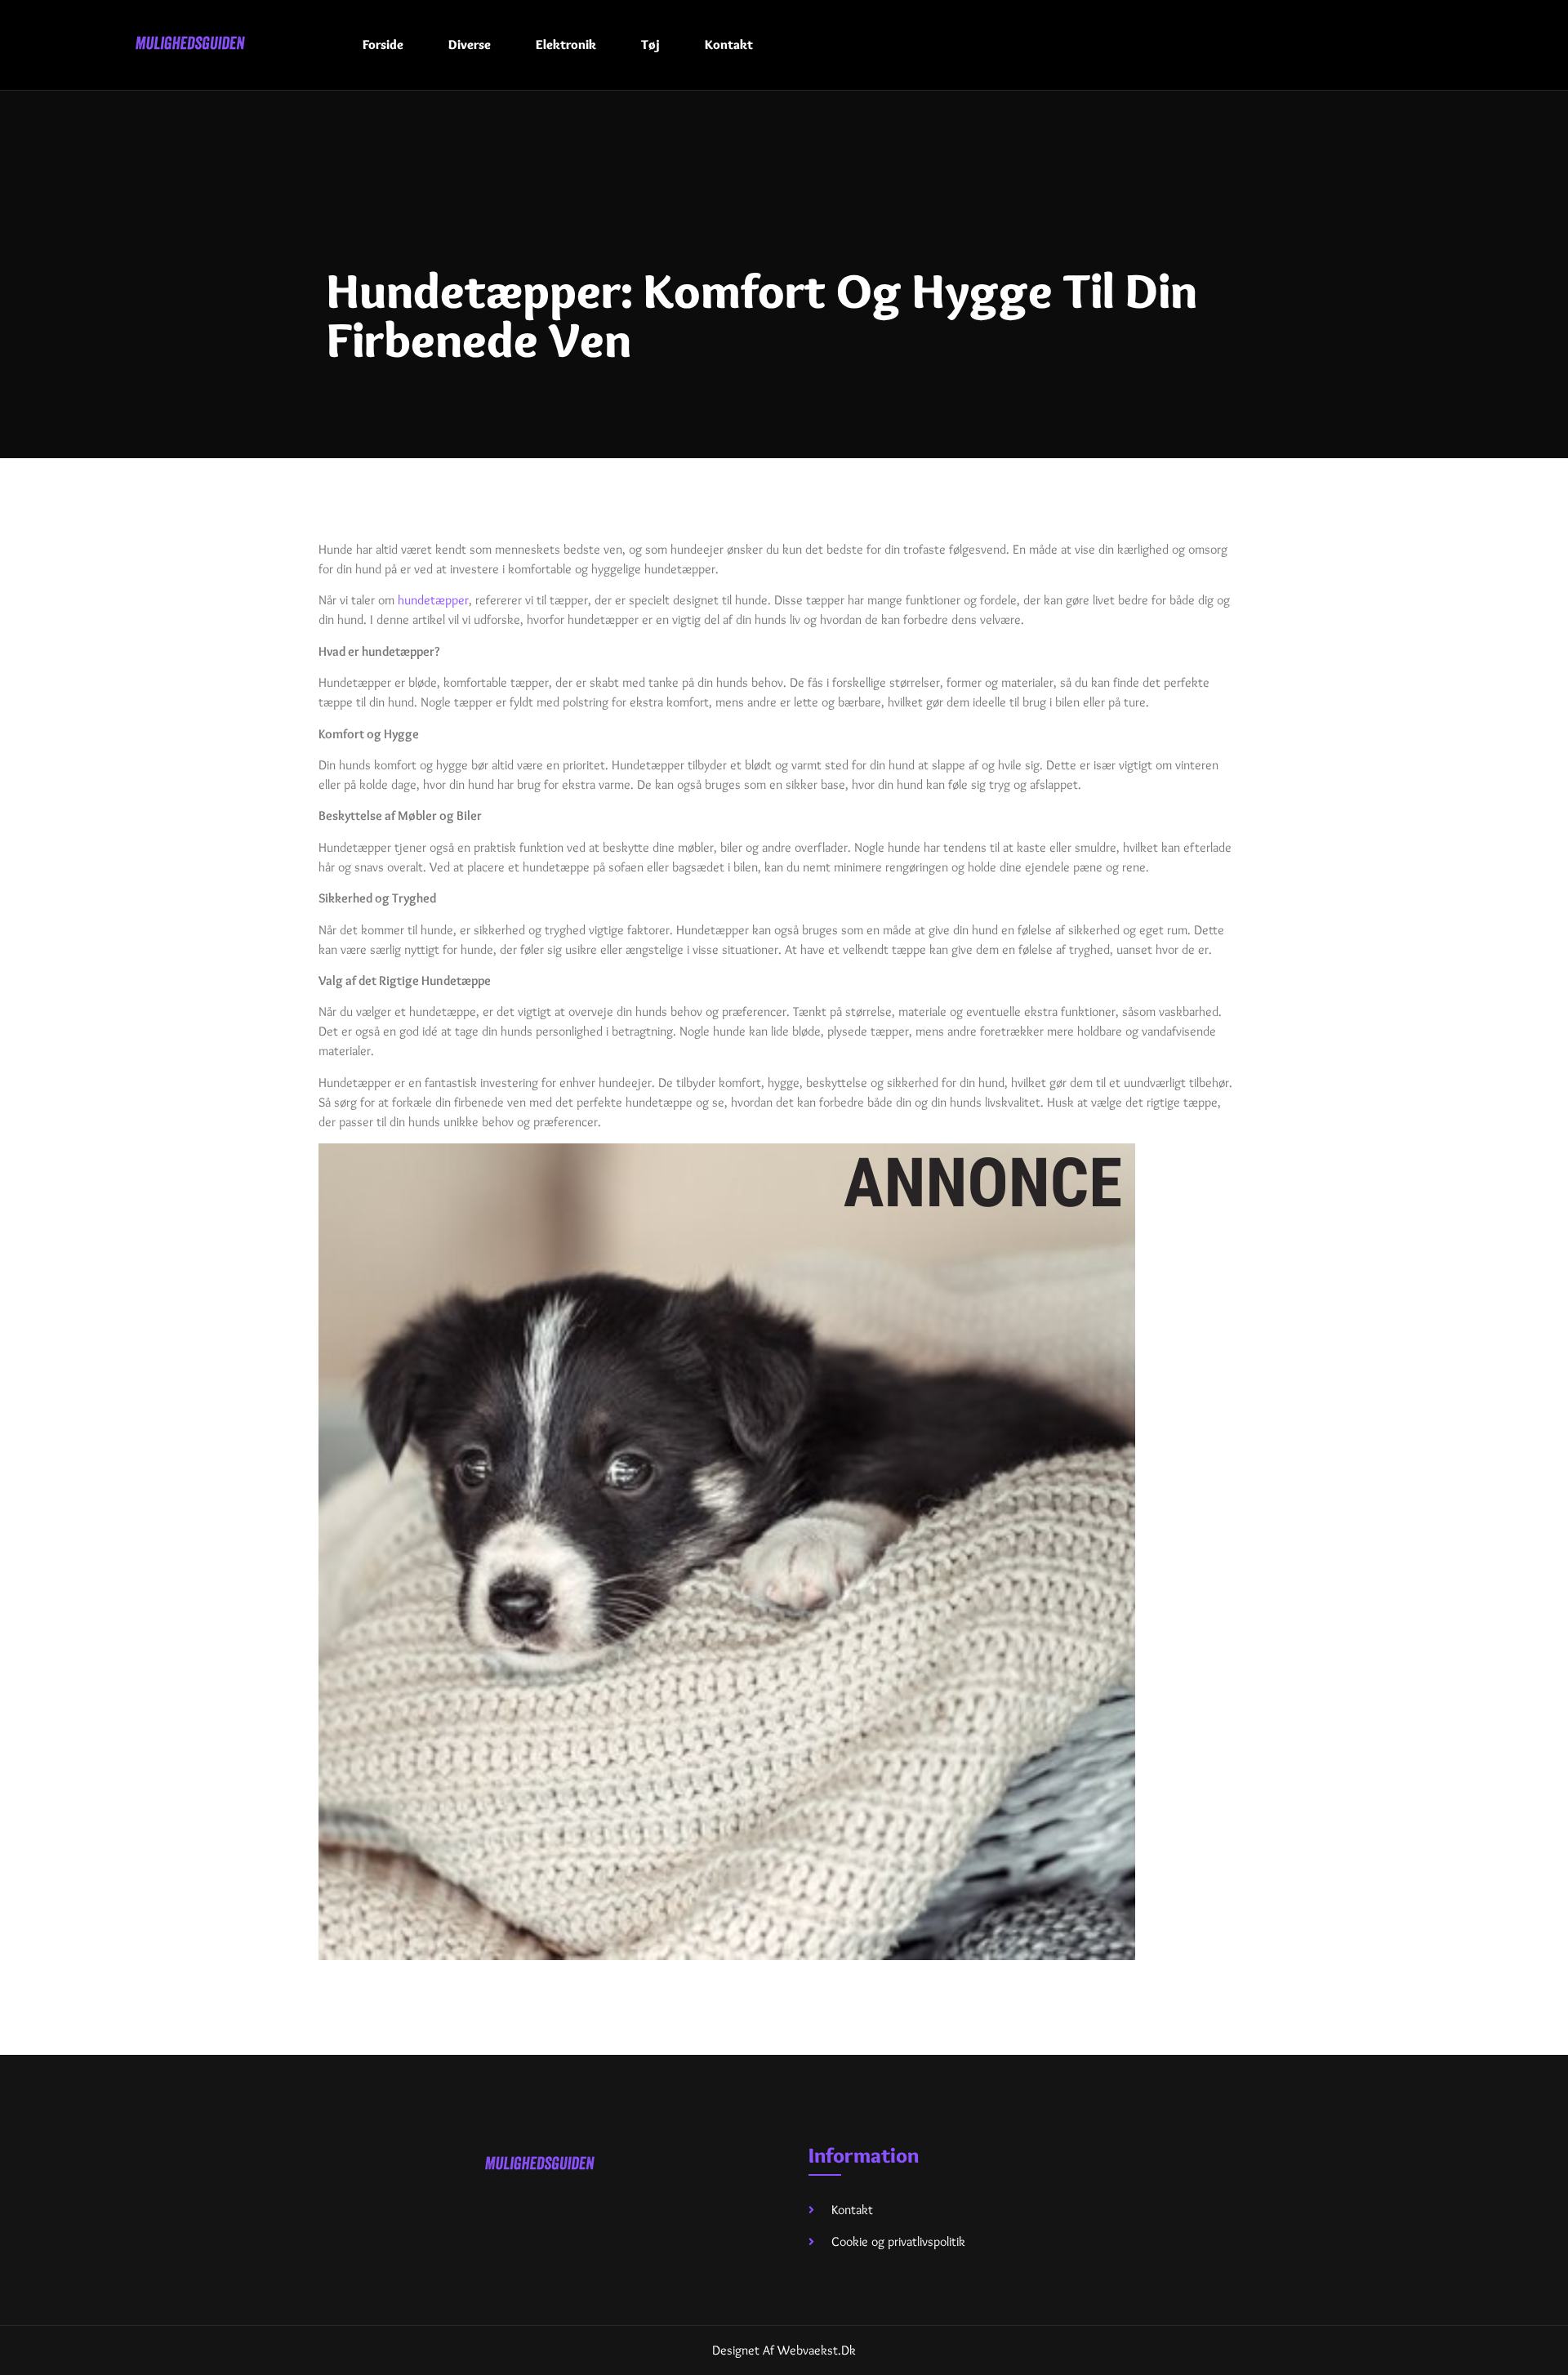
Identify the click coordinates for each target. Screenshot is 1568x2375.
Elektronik (566, 45)
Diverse (470, 45)
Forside (383, 45)
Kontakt (729, 45)
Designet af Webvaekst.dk (784, 2350)
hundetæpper (433, 600)
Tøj (650, 45)
